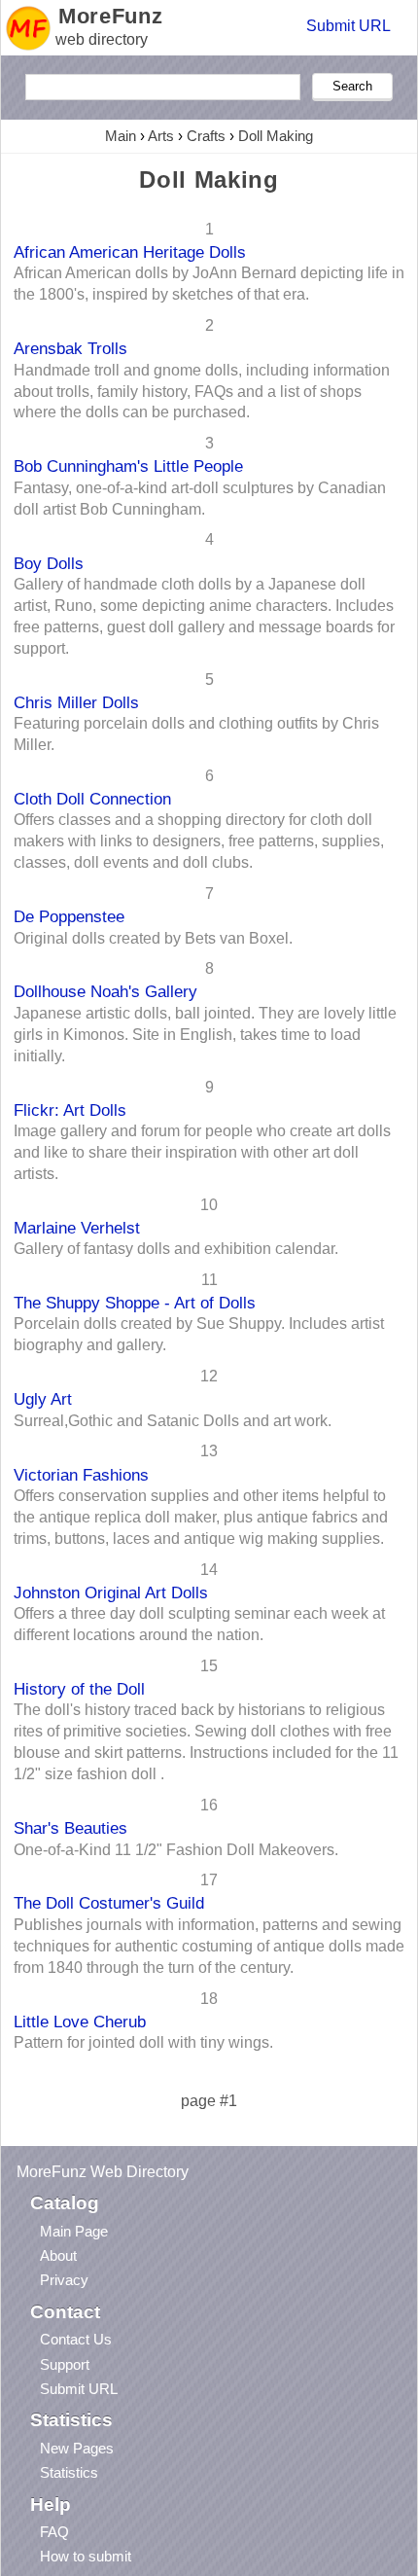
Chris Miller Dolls (76, 702)
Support (65, 2364)
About (58, 2255)
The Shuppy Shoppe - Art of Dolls (135, 1303)
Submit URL (348, 26)
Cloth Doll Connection (92, 799)
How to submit (86, 2556)
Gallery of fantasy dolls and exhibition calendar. (176, 1249)
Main (121, 136)
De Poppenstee (69, 916)
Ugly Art (43, 1399)
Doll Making (276, 136)
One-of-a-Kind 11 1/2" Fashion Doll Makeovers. (176, 1850)
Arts (161, 136)
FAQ (54, 2532)
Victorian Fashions (81, 1475)
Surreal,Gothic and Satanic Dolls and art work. (173, 1421)
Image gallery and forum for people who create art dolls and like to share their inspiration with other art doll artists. (202, 1152)
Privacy (64, 2280)
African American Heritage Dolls (130, 252)
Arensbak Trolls (70, 348)
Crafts (206, 136)
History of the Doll (79, 1689)
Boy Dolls (49, 563)
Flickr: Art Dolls (70, 1110)
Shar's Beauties (70, 1828)
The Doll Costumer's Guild (109, 1903)
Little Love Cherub (80, 2021)
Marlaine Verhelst (77, 1228)
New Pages (77, 2448)
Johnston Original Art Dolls (111, 1592)
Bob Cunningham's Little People (128, 466)
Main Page (74, 2231)
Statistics (69, 2472)
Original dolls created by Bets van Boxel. (153, 938)
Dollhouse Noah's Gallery (105, 991)
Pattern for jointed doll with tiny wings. (143, 2042)
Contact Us (76, 2339)
